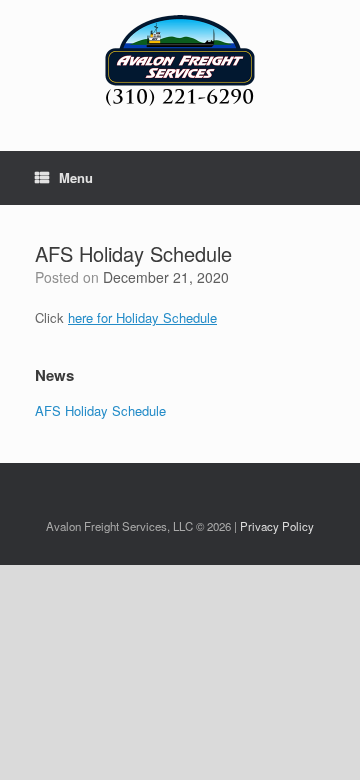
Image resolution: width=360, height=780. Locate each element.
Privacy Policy (277, 526)
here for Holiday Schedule (142, 317)
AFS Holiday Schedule (100, 410)
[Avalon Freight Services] (180, 60)
